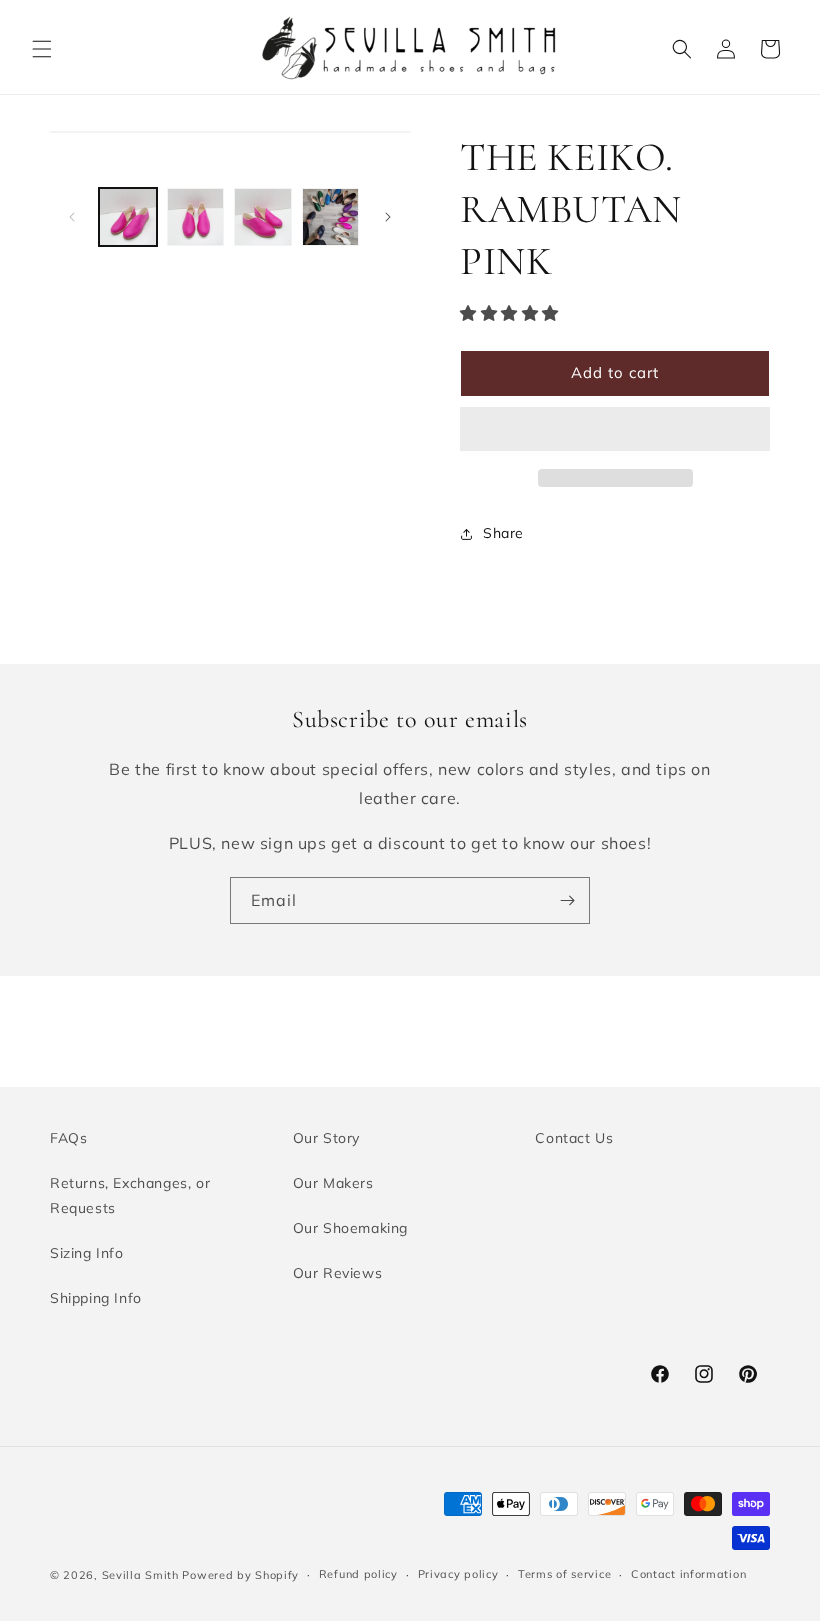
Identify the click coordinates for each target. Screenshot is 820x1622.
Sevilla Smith (140, 1575)
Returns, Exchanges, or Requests (130, 1195)
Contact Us (574, 1138)
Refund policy (358, 1574)
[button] (42, 49)
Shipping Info (96, 1298)
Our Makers (333, 1183)
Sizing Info (87, 1253)
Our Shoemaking (350, 1228)
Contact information (688, 1574)
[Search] (682, 49)
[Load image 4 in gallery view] (331, 217)
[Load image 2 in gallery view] (196, 217)
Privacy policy (458, 1574)
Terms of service (564, 1574)
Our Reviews (338, 1273)
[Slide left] (72, 217)
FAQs (68, 1138)
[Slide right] (388, 217)
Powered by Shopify (240, 1575)
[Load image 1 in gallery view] (128, 217)
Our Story (326, 1138)
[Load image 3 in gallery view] (263, 217)
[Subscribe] (567, 900)
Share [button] (503, 533)
